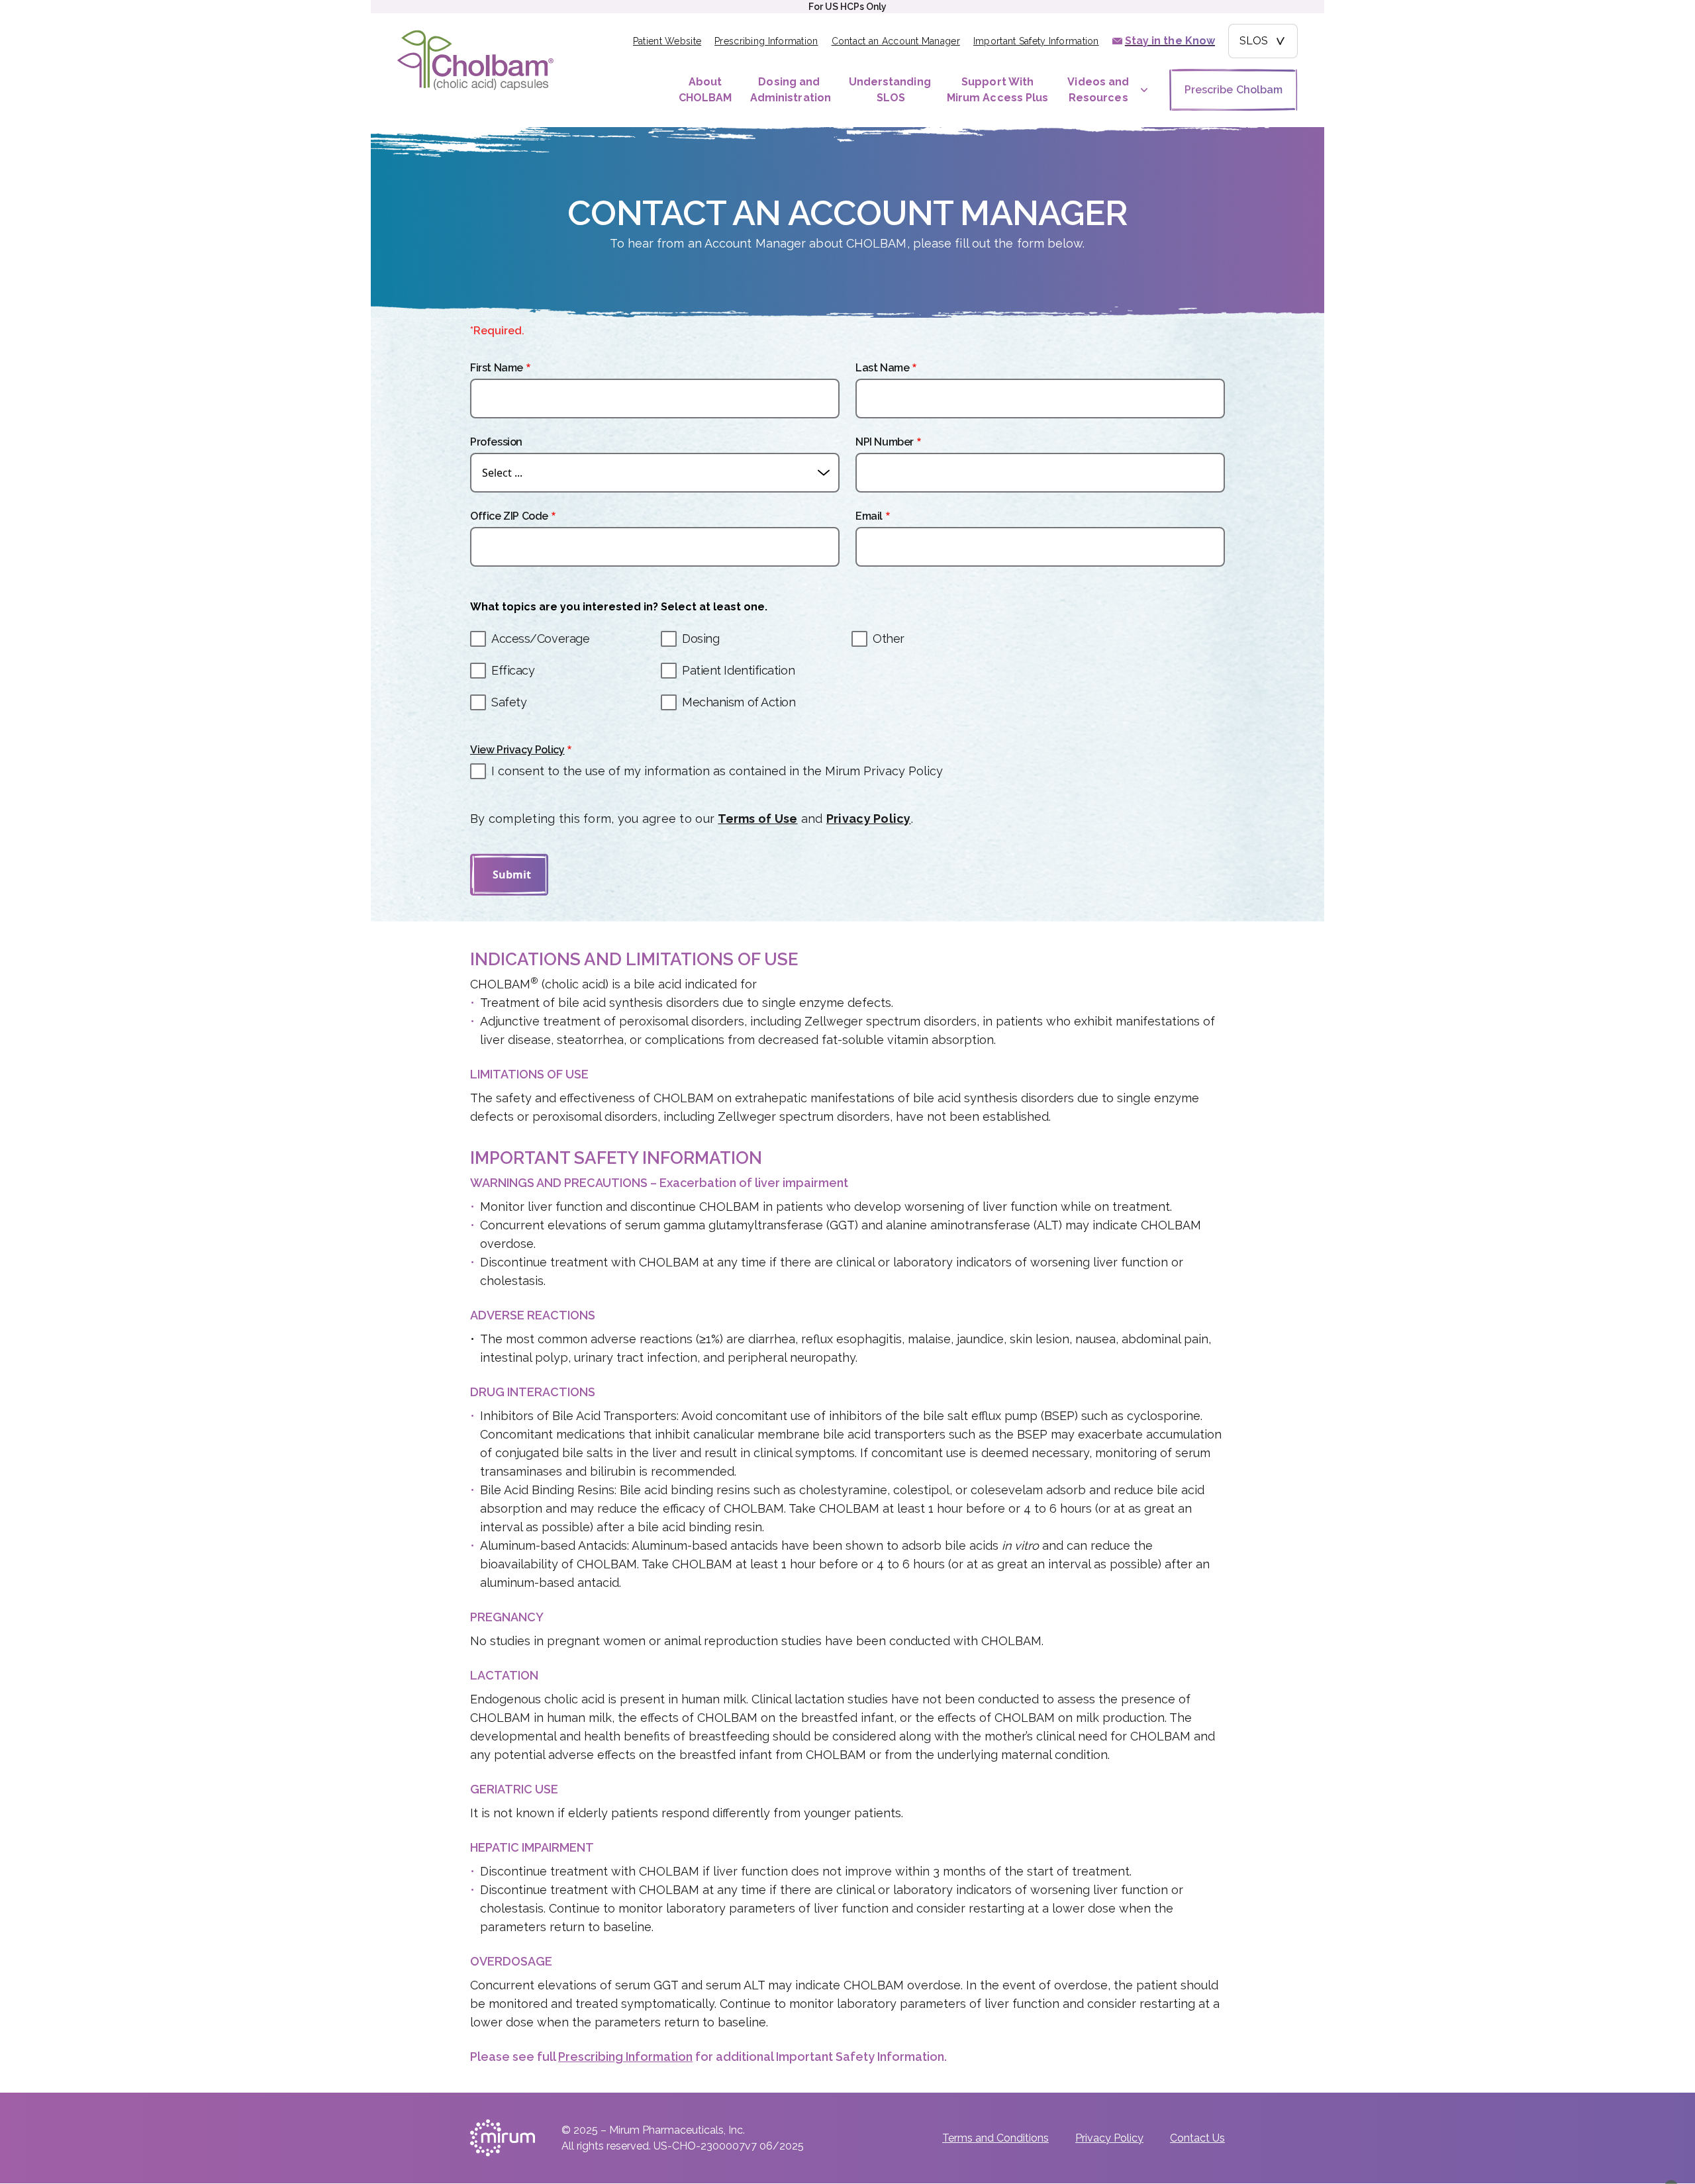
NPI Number (885, 442)
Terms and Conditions (995, 2138)
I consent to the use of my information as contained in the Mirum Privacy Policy (717, 771)
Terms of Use (757, 819)
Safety (509, 702)
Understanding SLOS (890, 90)
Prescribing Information (766, 41)
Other (889, 639)
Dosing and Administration (791, 90)
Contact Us (1197, 2138)
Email (869, 516)
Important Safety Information (1036, 41)
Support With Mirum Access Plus (997, 90)
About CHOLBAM (705, 90)
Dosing (701, 639)
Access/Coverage (540, 639)
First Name (497, 368)
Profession (496, 442)
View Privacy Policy (517, 750)
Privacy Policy (869, 819)
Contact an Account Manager (896, 41)
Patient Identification (738, 670)
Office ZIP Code (509, 516)
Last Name (882, 368)
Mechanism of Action (739, 702)
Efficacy (513, 670)
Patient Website (667, 41)
